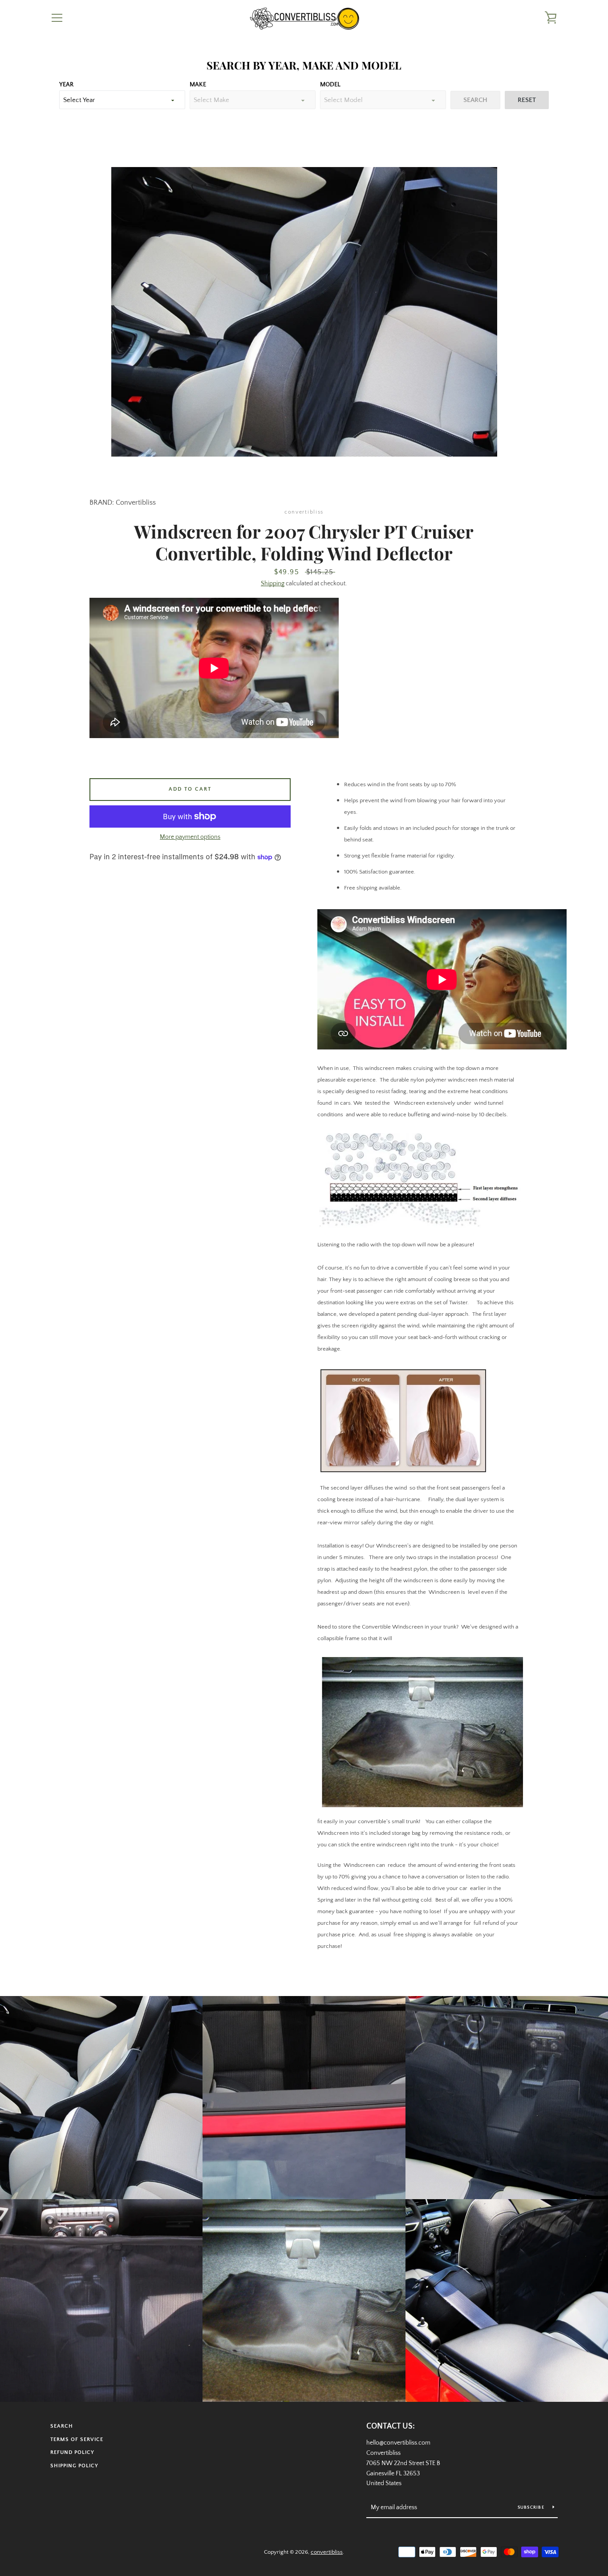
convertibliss (327, 2552)
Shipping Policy (74, 2466)
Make (198, 85)
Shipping (273, 584)
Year (66, 85)
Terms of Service (77, 2439)
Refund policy (72, 2452)
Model (330, 85)
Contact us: (391, 2426)
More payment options (190, 837)
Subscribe (532, 2508)
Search (62, 2426)
